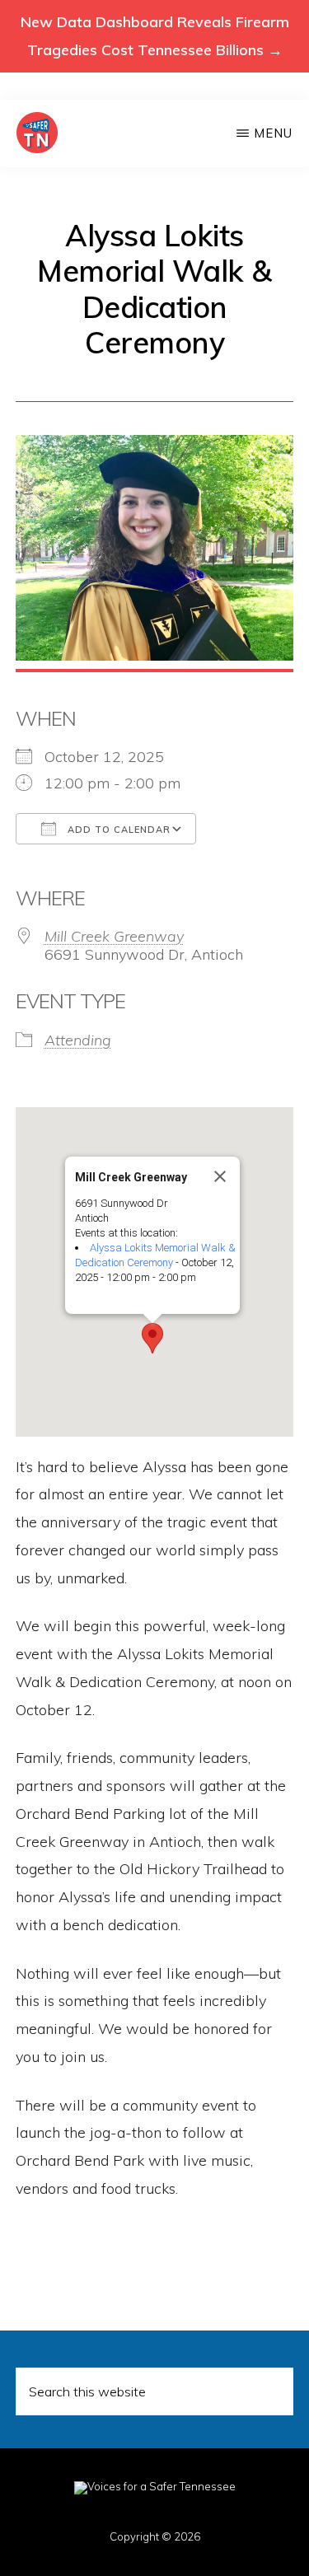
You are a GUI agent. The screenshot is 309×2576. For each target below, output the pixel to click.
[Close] (220, 1176)
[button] (152, 1338)
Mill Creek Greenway (114, 936)
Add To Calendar (117, 830)
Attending (78, 1040)
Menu (273, 133)
